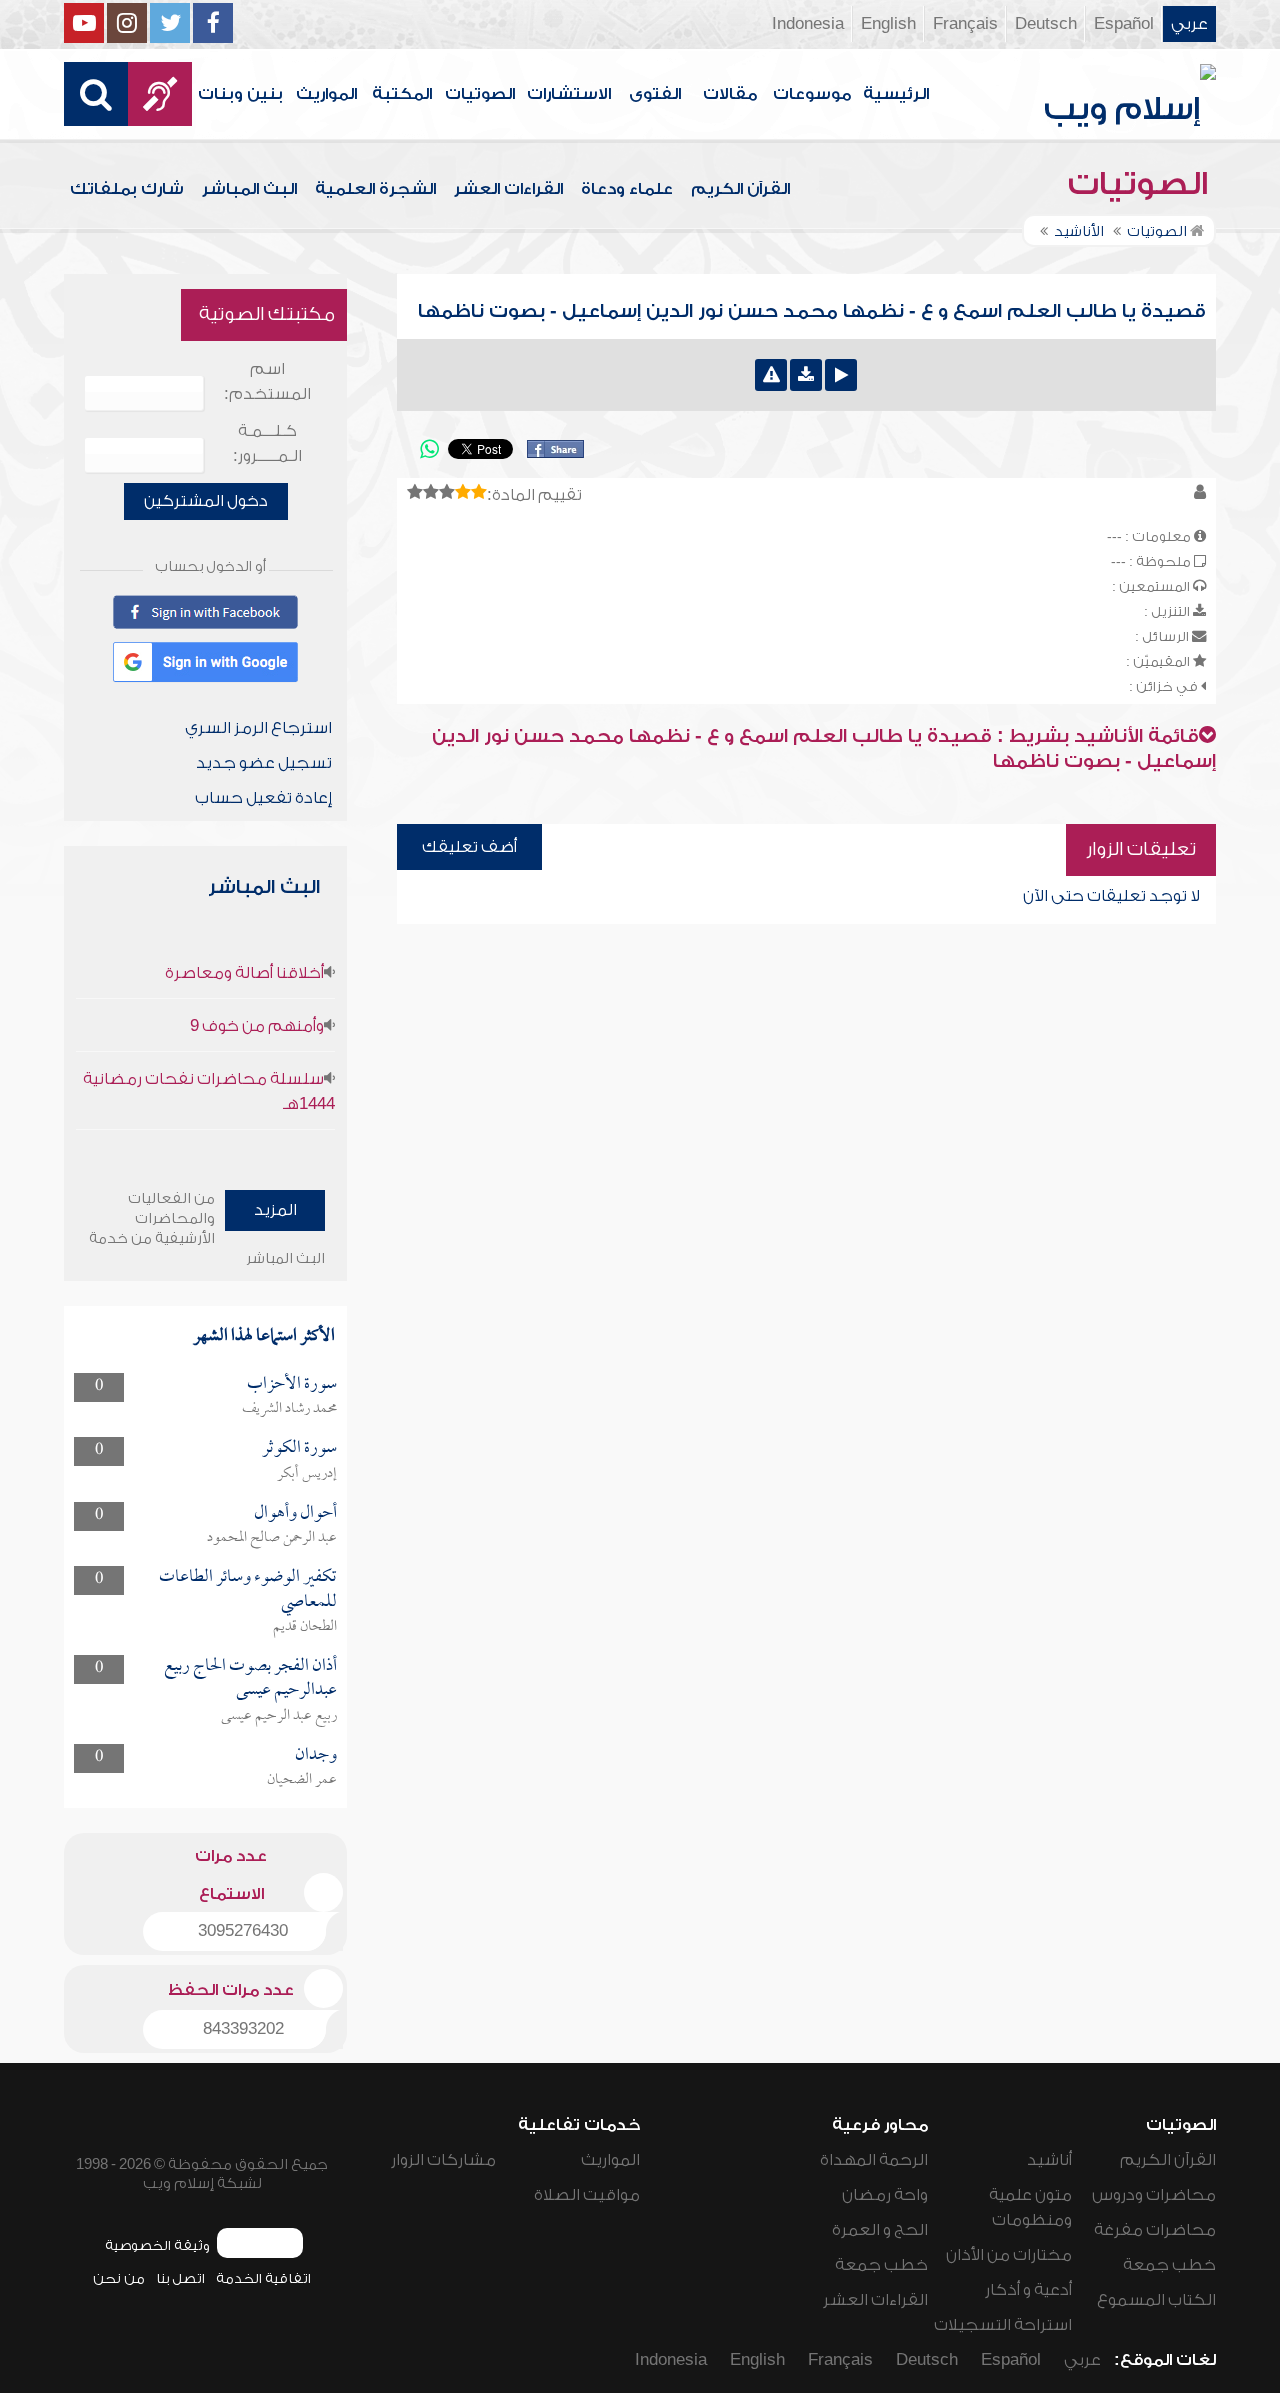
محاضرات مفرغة (1155, 2230)
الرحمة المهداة (874, 2160)
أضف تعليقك (469, 847)
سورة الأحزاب (292, 1384)
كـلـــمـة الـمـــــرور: (267, 443)
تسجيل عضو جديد (264, 763)
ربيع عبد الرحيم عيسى (279, 1716)
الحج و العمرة (880, 2230)
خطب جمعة (1169, 2265)
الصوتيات (480, 94)
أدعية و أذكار (1028, 2290)
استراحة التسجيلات (1003, 2325)
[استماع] (841, 375)
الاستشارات (569, 94)
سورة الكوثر (299, 1448)
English (888, 24)
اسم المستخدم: (267, 381)
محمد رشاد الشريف (289, 1409)
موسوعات (812, 94)
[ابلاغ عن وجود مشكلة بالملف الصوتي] (771, 375)
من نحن (119, 2278)
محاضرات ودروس (1154, 2195)
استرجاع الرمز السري (258, 728)
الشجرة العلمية (375, 189)
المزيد (275, 1210)
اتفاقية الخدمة (263, 2278)
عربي (1189, 24)
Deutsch (1046, 24)
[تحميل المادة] (806, 375)
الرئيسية (896, 94)
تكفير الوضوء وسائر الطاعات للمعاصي (248, 1589)
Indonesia (808, 24)
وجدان (316, 1755)
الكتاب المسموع (1156, 2300)
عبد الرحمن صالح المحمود (272, 1538)
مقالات (730, 94)
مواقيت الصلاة (587, 2195)
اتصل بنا (180, 2278)
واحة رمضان (885, 2195)
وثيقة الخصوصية (157, 2245)
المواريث (326, 94)
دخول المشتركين (206, 501)
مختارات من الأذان (1009, 2255)
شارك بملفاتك (127, 189)
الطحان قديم (305, 1627)
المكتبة (402, 94)
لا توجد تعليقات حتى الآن (1111, 896)
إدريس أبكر (307, 1474)
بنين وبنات (240, 94)
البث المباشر (249, 189)
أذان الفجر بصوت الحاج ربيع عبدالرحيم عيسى (250, 1678)
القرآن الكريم (740, 189)
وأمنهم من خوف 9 (257, 1026)
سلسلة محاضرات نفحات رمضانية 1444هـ (209, 1091)
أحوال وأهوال (295, 1513)
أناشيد (1049, 2160)
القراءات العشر (508, 189)
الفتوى (655, 94)
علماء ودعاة (627, 189)
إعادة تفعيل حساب (263, 798)
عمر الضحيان (302, 1780)
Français (965, 24)
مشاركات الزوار (443, 2160)
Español (1124, 24)
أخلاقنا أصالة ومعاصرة (244, 973)
